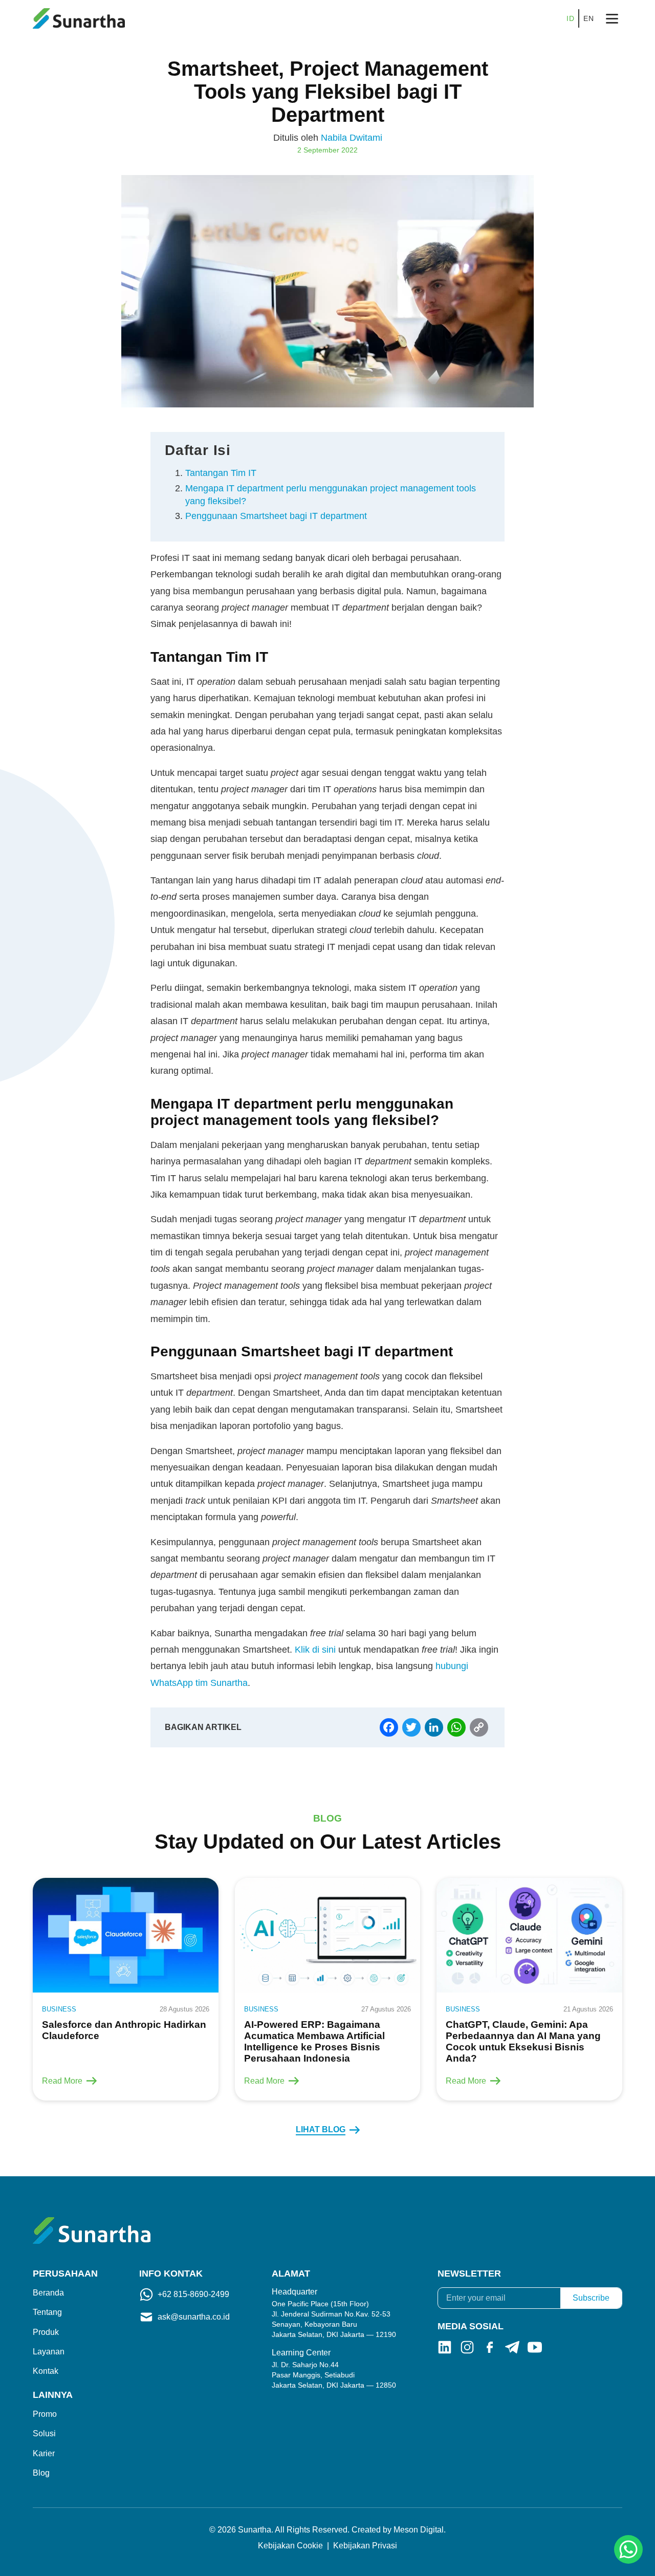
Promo (45, 2414)
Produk (46, 2332)
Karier (44, 2453)
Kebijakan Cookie (290, 2546)
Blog (41, 2473)
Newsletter (469, 2274)
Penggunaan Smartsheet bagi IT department (277, 516)
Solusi (44, 2433)
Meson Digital (419, 2530)
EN (588, 18)
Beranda (48, 2293)
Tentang (47, 2312)
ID (570, 18)
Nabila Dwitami (352, 138)
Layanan (49, 2352)
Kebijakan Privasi (365, 2546)
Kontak (46, 2371)
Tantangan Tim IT (222, 473)
